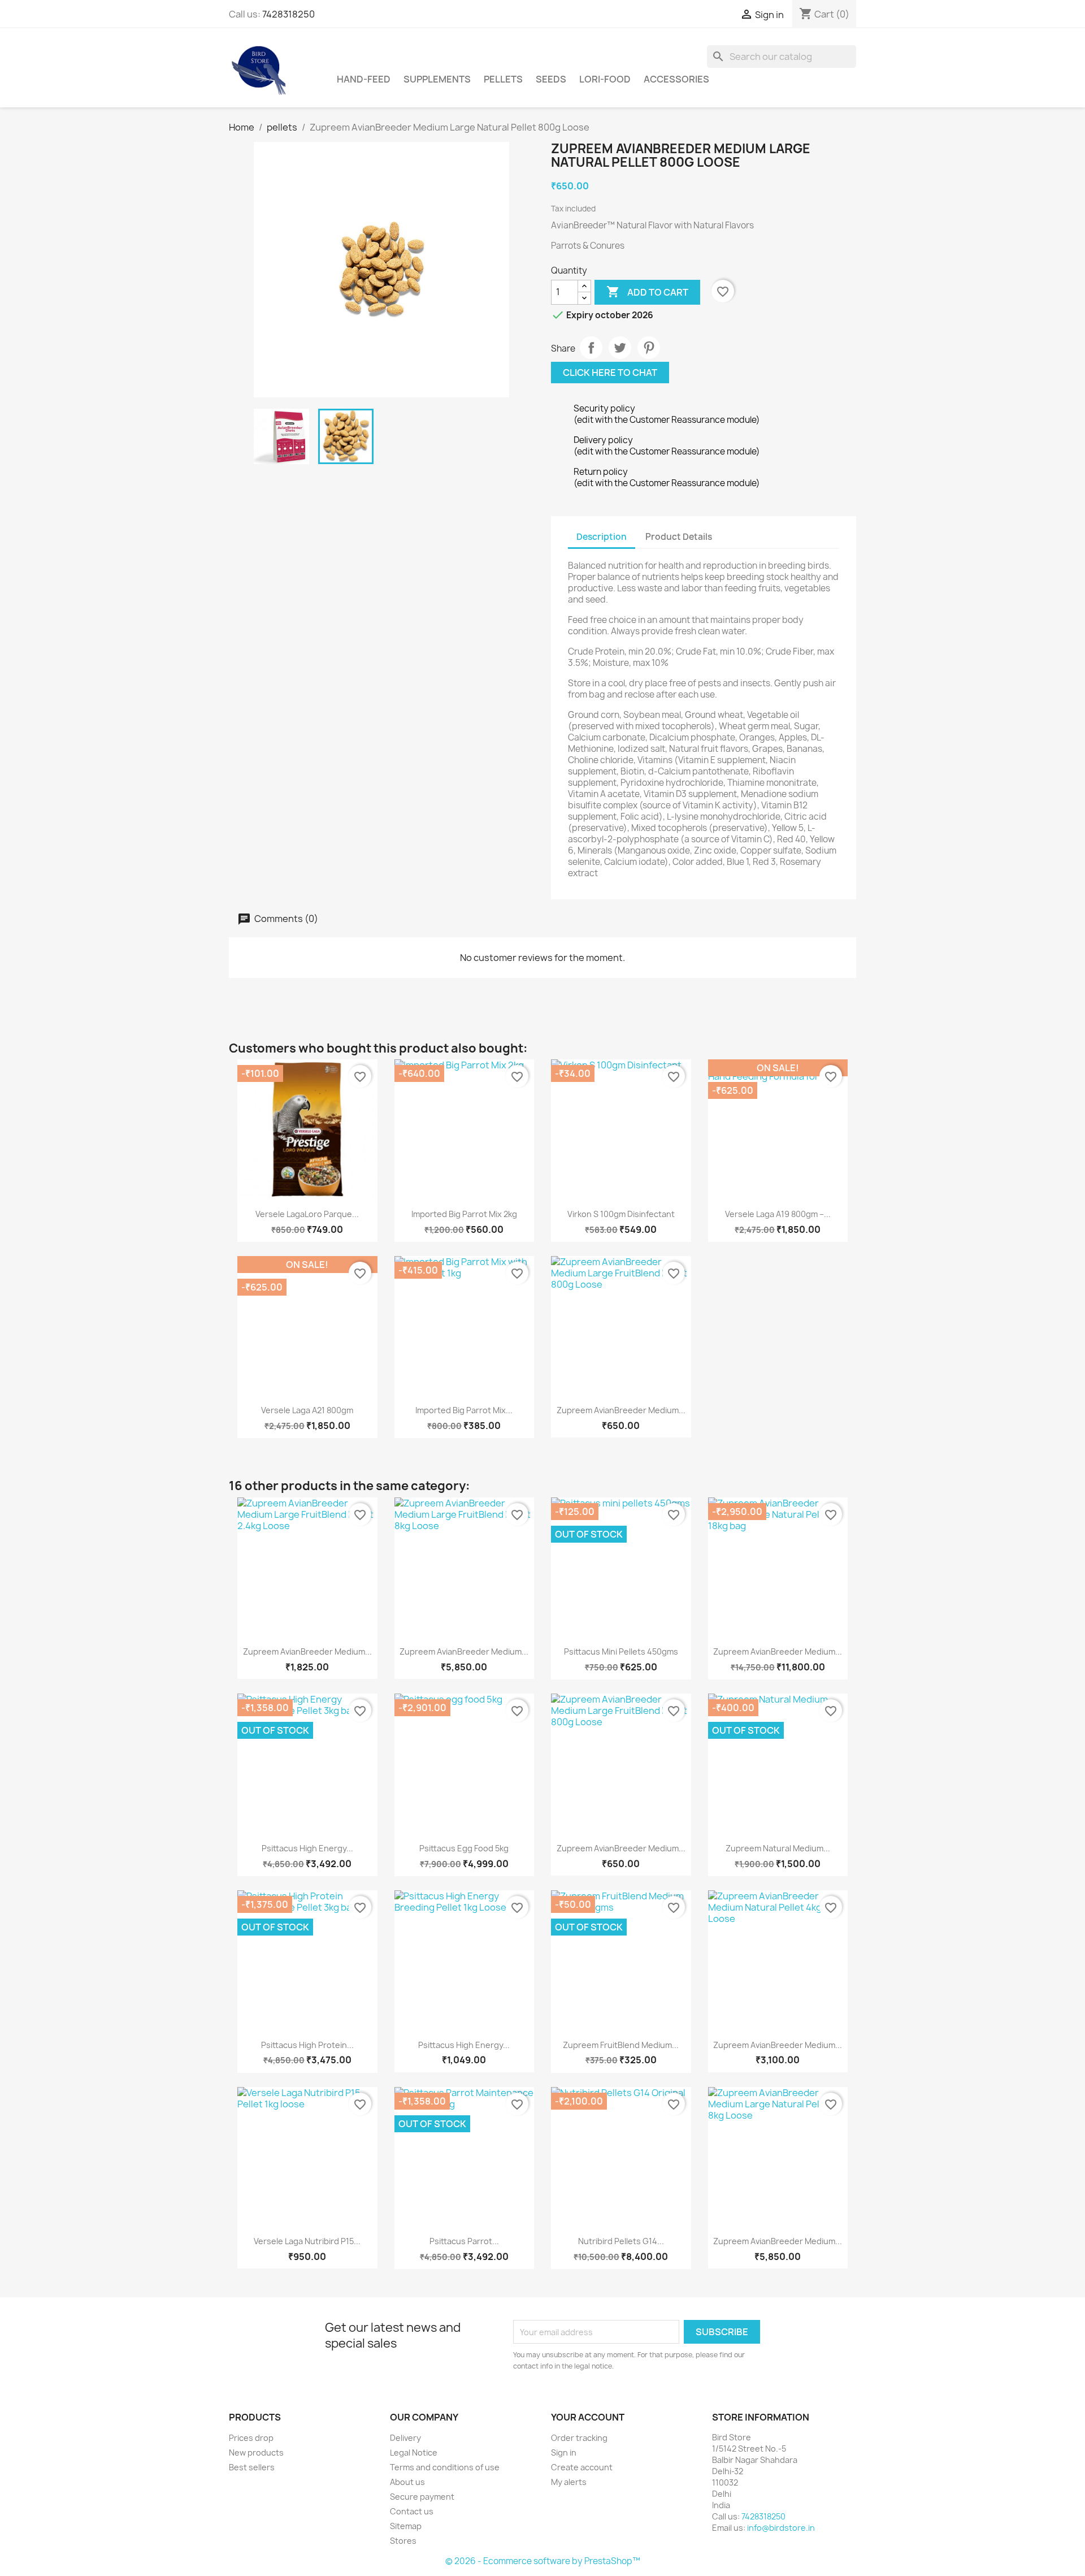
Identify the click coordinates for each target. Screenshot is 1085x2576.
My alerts (569, 2482)
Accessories (676, 79)
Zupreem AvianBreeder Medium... (621, 1410)
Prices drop (251, 2438)
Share (591, 348)
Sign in (564, 2452)
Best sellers (252, 2467)
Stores (403, 2541)
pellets (503, 79)
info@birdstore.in (781, 2528)
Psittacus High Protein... (307, 2045)
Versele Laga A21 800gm (307, 1410)
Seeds (551, 79)
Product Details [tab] (679, 537)
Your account (588, 2417)
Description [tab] (602, 537)
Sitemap (406, 2526)
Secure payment (422, 2497)
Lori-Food (605, 79)
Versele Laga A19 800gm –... (778, 1214)
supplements (437, 79)
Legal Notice (414, 2452)
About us (407, 2482)
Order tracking (579, 2438)
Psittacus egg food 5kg (464, 1848)
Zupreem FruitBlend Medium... (621, 2045)
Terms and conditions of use (445, 2467)
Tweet (620, 348)
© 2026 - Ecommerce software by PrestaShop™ (543, 2561)
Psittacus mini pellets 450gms (621, 1651)
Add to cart (647, 292)
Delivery (405, 2438)
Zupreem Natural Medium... (778, 1848)
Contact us (412, 2511)
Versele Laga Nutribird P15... (307, 2241)
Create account (582, 2467)
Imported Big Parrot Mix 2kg (464, 1214)
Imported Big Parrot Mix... (464, 1410)
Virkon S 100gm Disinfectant (621, 1214)
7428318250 (288, 14)
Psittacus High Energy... (307, 1848)
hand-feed (364, 79)
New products (256, 2452)
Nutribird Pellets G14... (621, 2241)
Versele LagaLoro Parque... (307, 1214)
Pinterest (649, 348)
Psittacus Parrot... (464, 2241)
